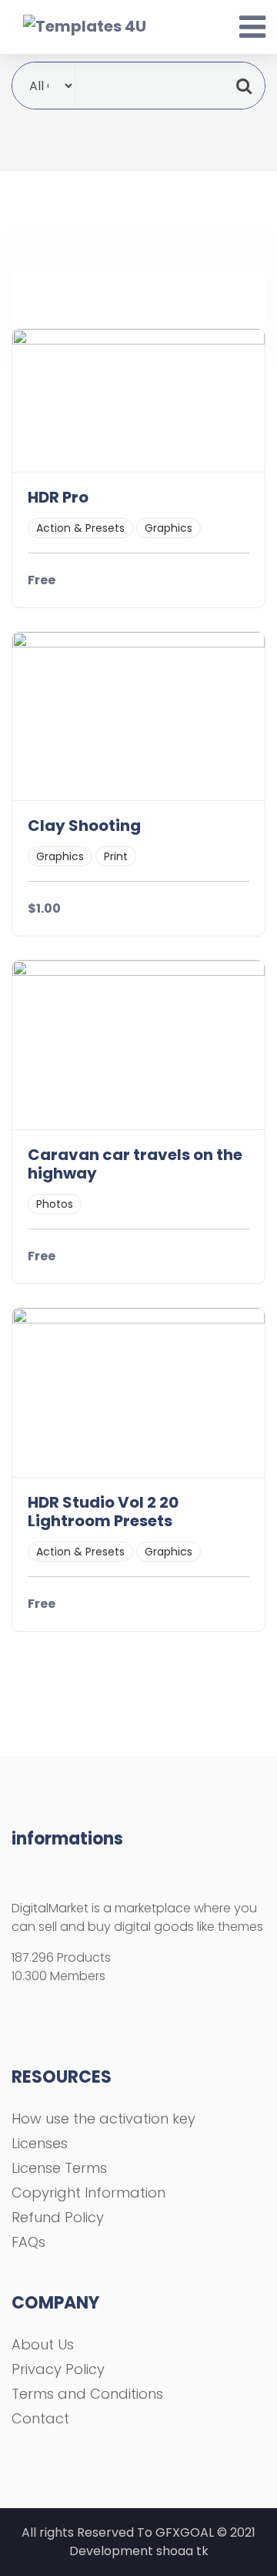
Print (116, 856)
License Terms (59, 2168)
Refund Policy (58, 2217)
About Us (43, 2344)
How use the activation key (103, 2119)
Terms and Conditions (87, 2394)
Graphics (169, 528)
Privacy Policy (58, 2369)
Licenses (40, 2143)
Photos (55, 1204)
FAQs (28, 2242)
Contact (40, 2418)
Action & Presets (80, 528)
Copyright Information (88, 2193)
